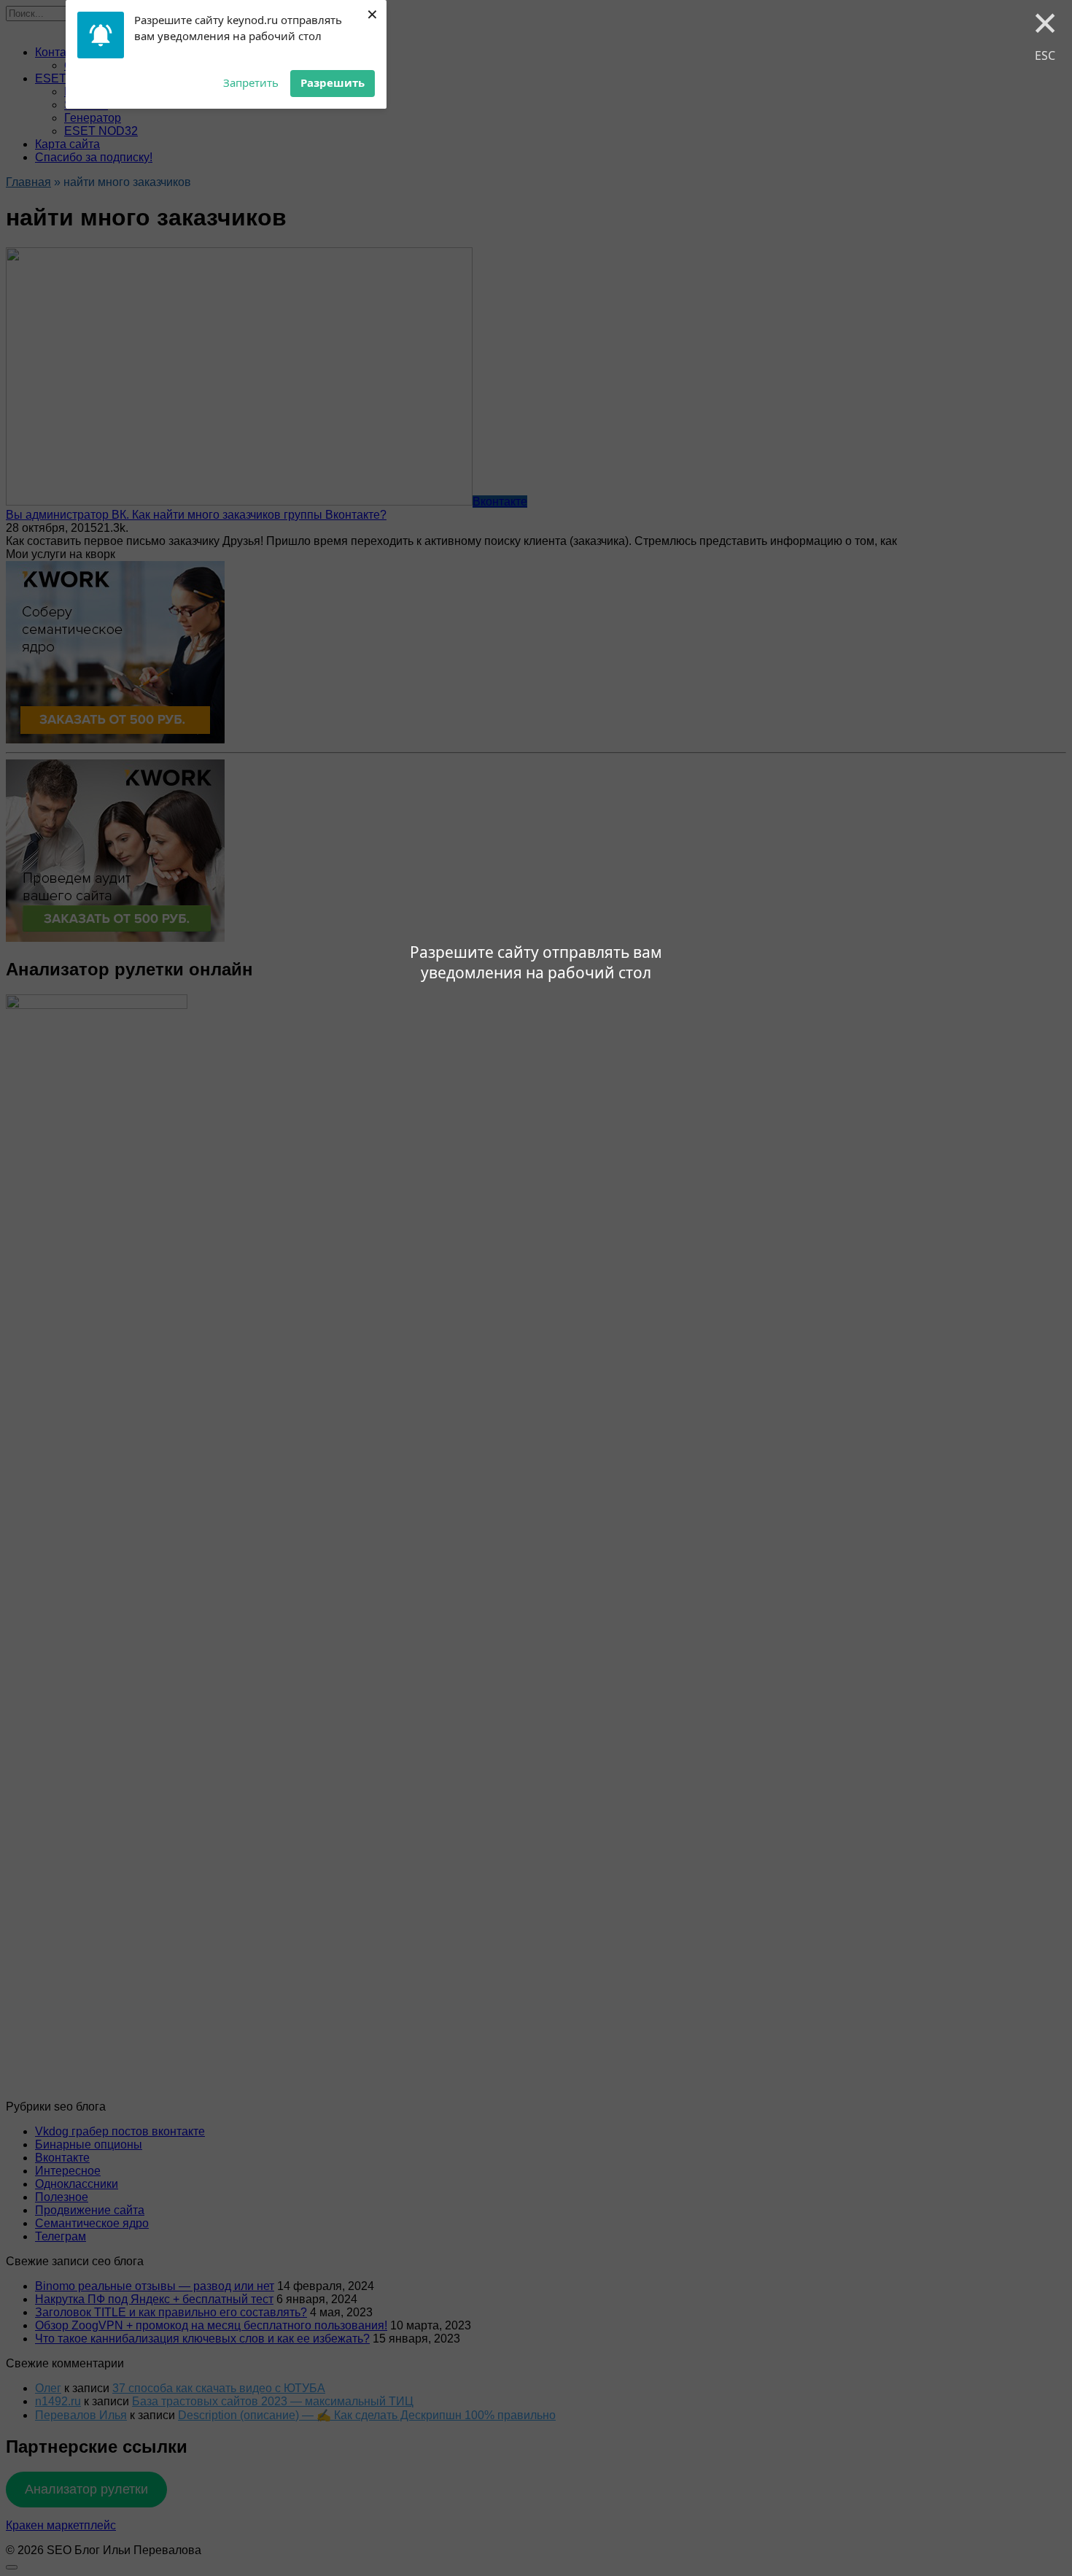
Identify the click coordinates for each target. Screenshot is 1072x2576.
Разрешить (333, 82)
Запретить (251, 82)
